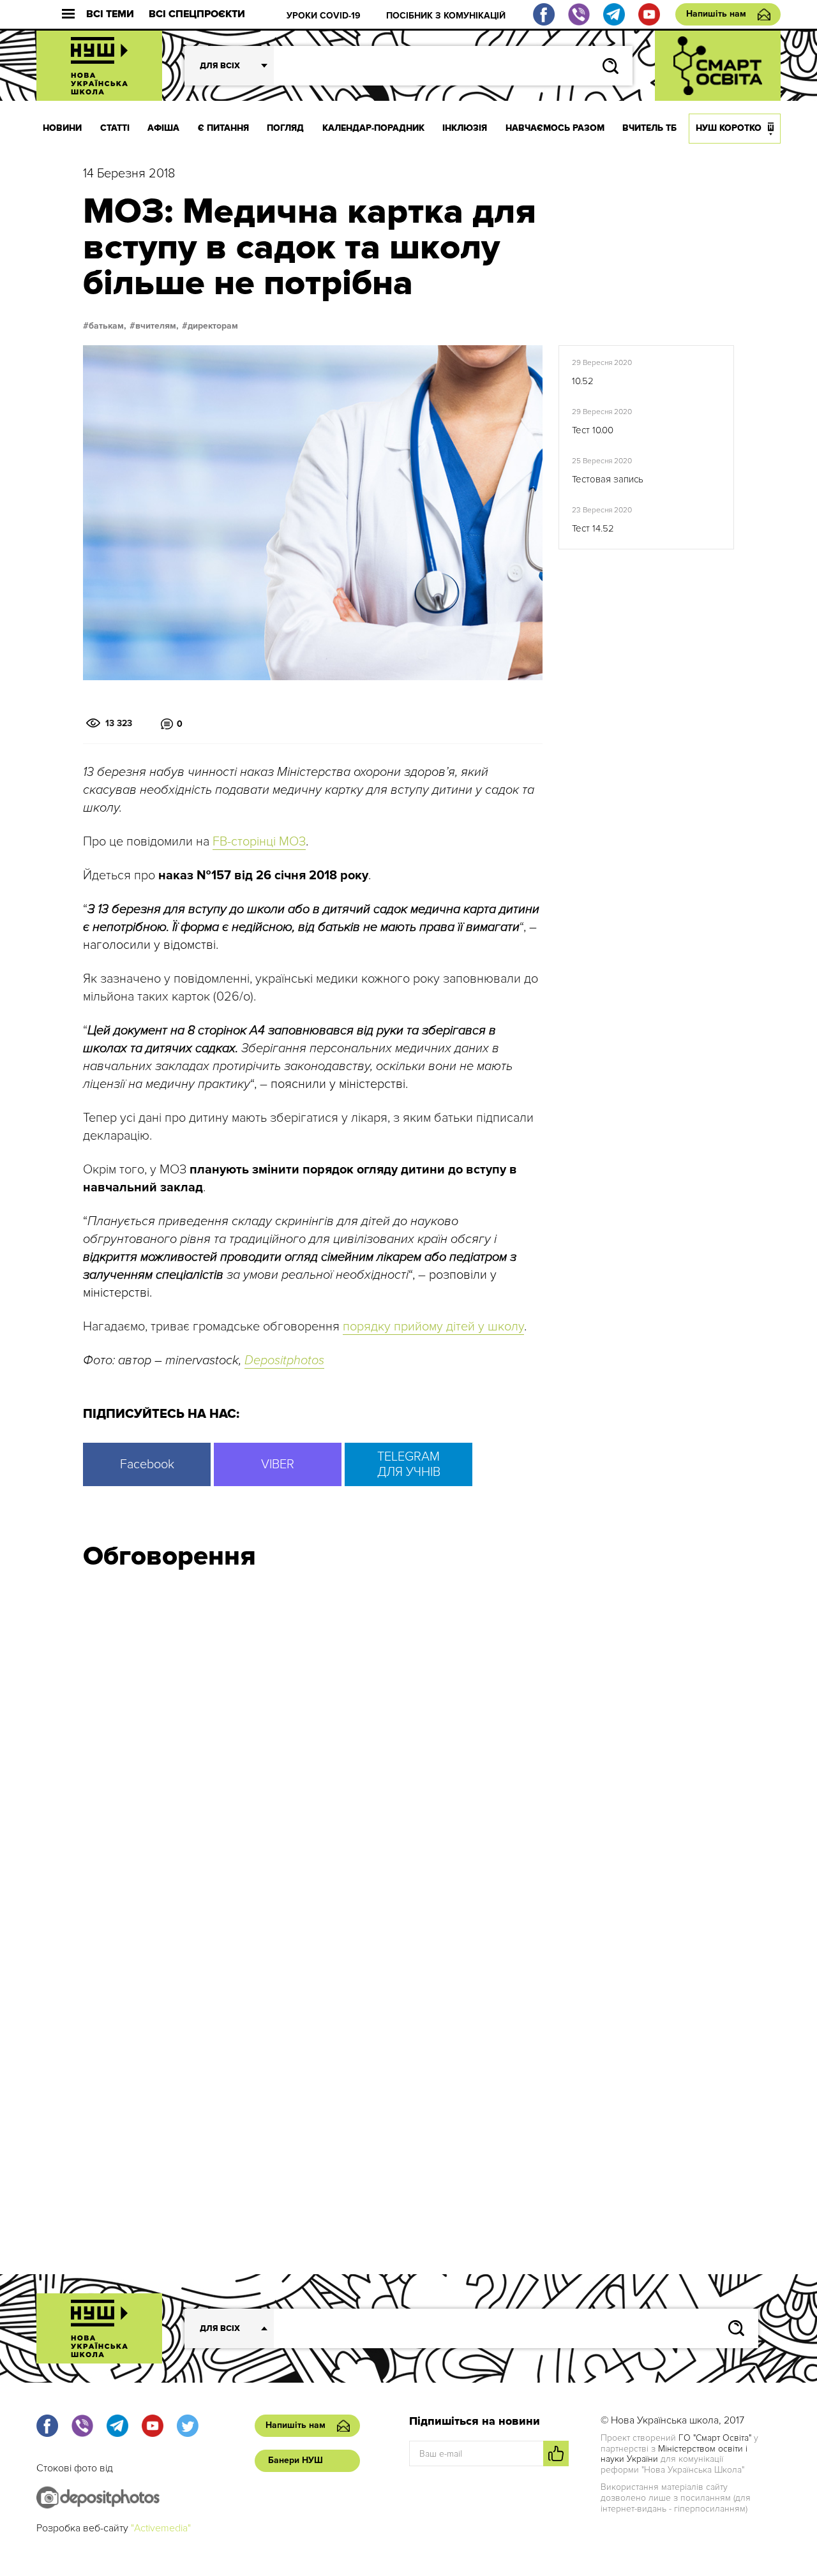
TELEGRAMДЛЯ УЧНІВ (409, 1464)
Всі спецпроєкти (197, 14)
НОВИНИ (62, 128)
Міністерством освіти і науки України (674, 2454)
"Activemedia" (161, 2528)
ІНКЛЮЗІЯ (465, 128)
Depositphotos (284, 1360)
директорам (213, 326)
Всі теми (110, 14)
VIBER (278, 1464)
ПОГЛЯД (285, 128)
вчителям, (157, 326)
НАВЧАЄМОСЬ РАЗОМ (555, 128)
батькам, (108, 326)
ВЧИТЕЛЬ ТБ (649, 128)
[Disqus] (408, 1752)
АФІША (163, 128)
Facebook (147, 1464)
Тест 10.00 (593, 430)
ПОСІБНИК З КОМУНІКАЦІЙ (446, 16)
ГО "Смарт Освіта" (715, 2438)
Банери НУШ (296, 2460)
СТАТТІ (115, 128)
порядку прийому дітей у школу (433, 1327)
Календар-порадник (373, 128)
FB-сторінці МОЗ (259, 842)
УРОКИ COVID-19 (324, 16)
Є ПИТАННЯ (223, 128)
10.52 (583, 381)
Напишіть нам (716, 14)
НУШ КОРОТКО (729, 128)
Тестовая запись (608, 479)
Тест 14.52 (593, 528)
